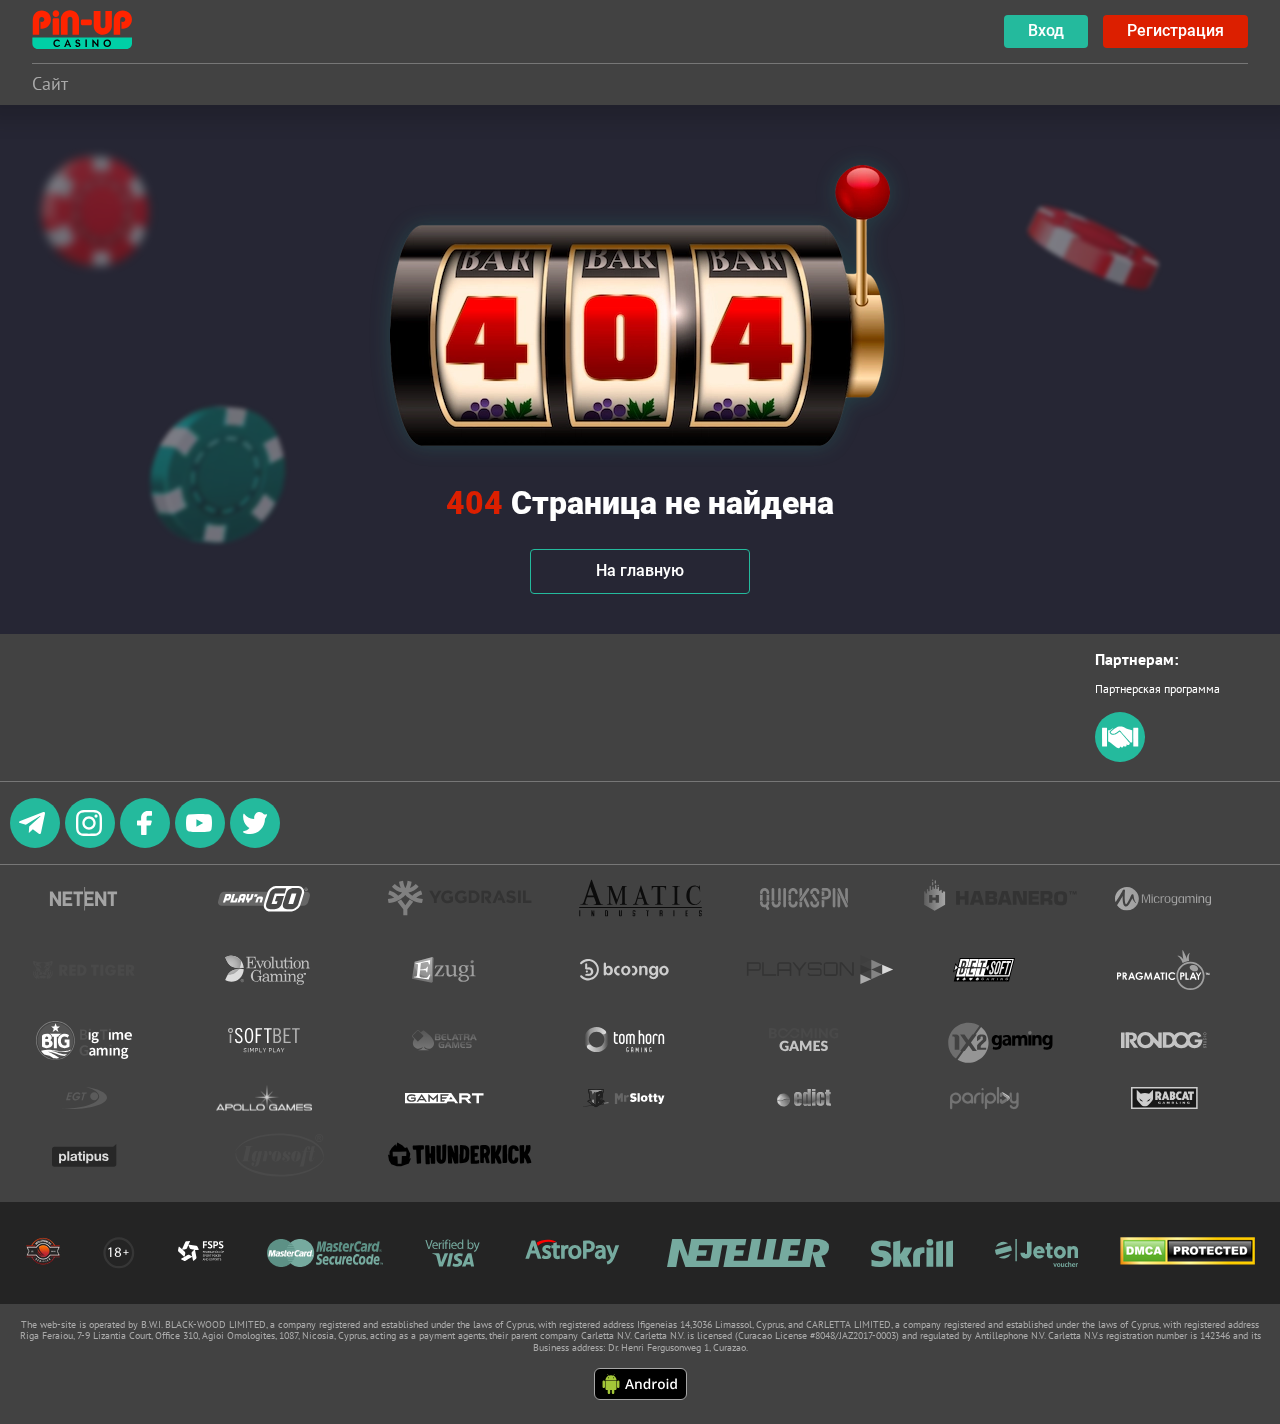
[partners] (1120, 757)
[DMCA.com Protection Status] (1187, 1252)
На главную (640, 570)
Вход (1046, 30)
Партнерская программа (1157, 688)
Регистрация (1175, 30)
